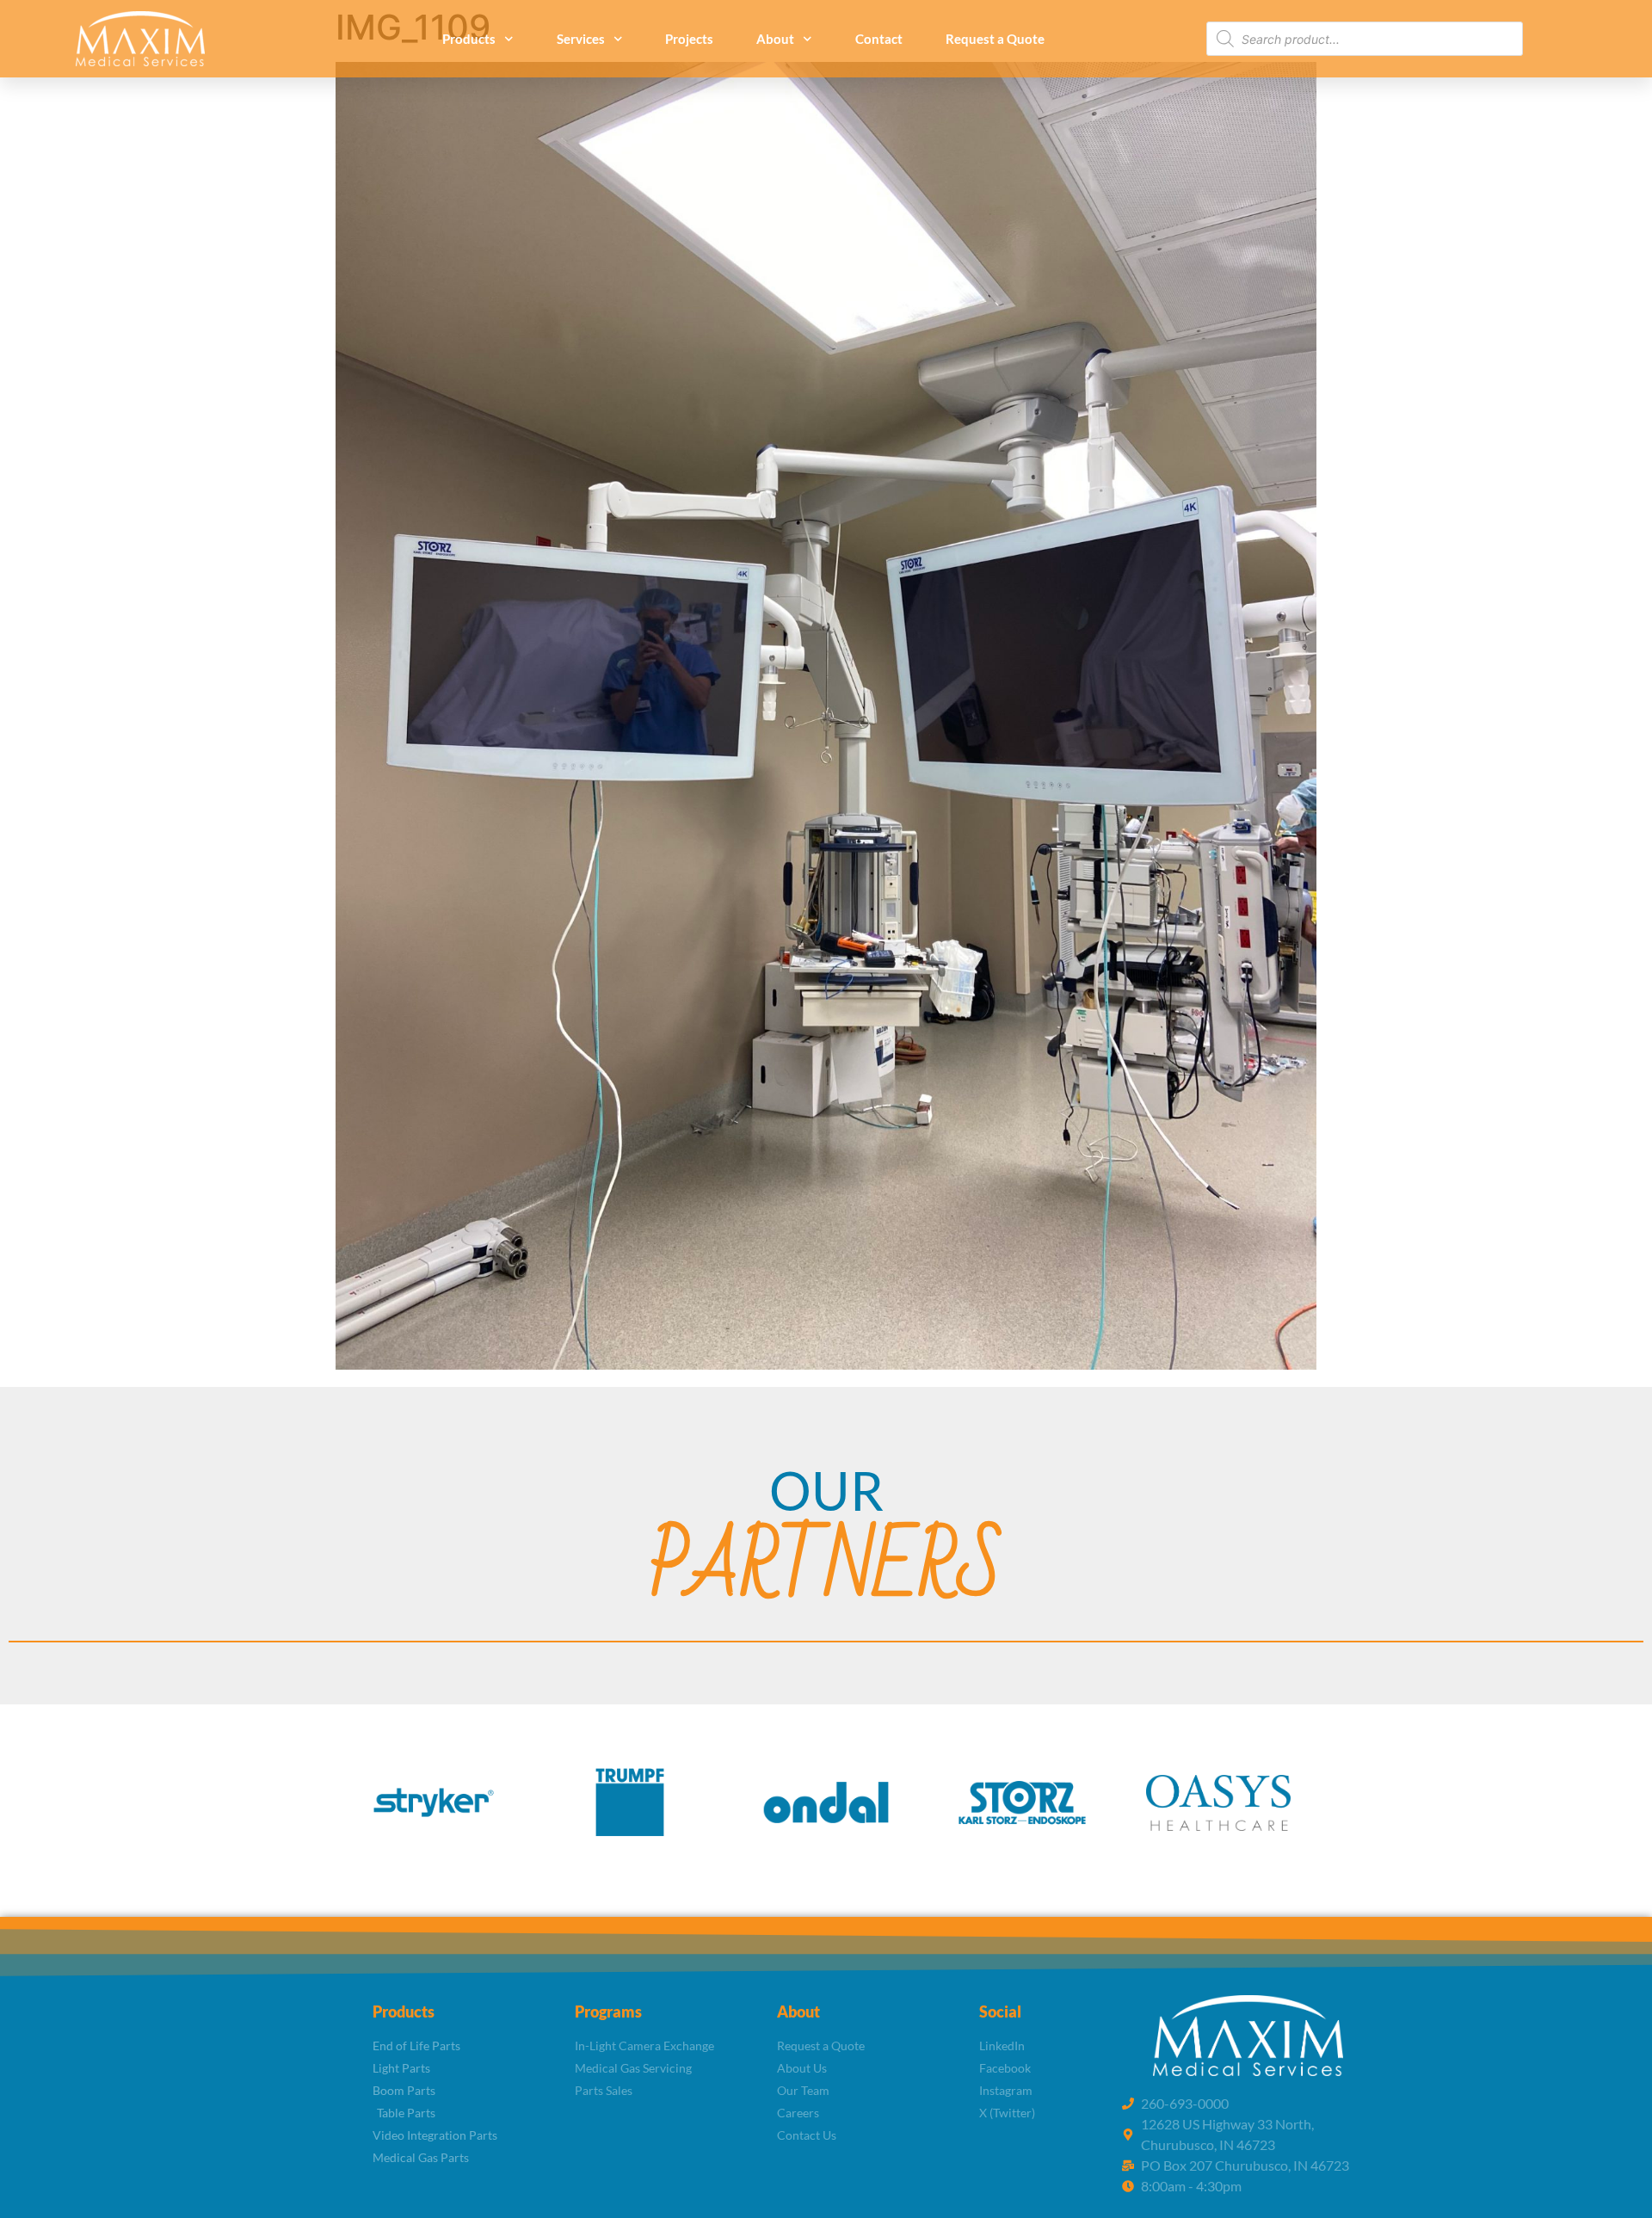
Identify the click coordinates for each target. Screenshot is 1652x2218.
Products (469, 39)
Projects (689, 39)
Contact (879, 39)
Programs (608, 2012)
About (775, 39)
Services (581, 39)
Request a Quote (995, 39)
